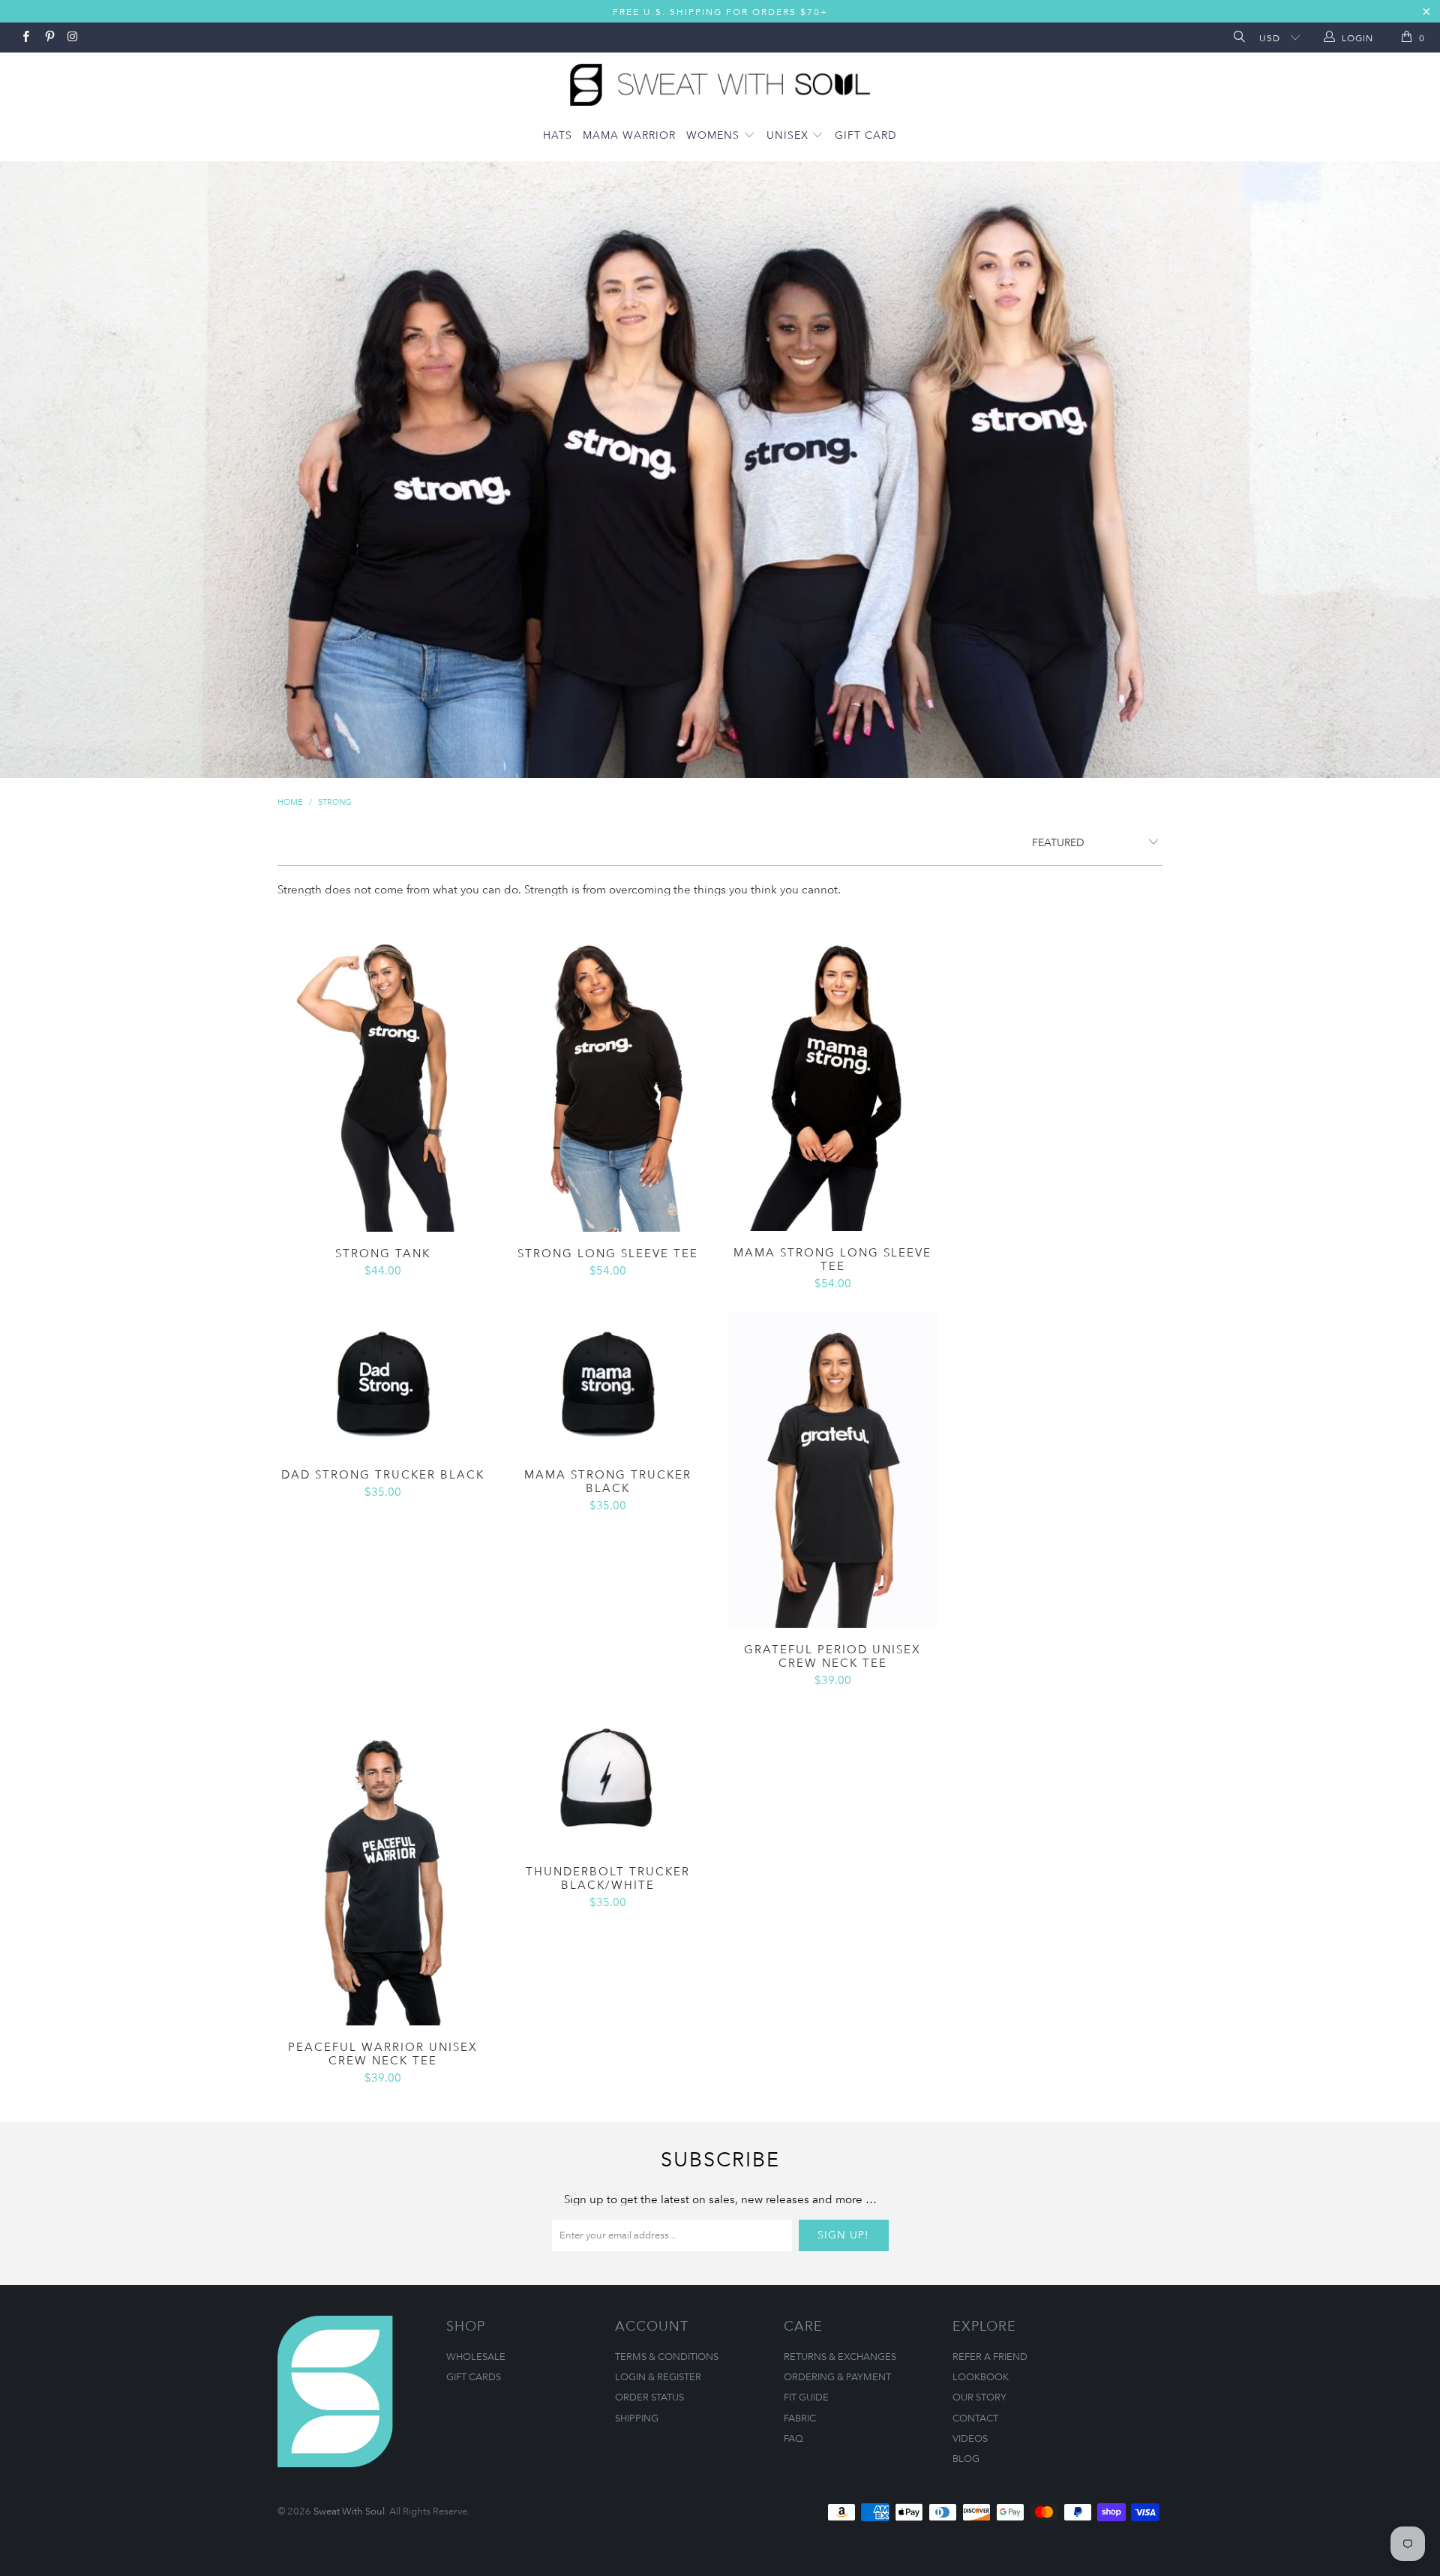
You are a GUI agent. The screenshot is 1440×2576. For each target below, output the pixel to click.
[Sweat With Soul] (720, 81)
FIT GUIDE (806, 2397)
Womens (715, 135)
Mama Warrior (629, 135)
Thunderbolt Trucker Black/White (607, 1780)
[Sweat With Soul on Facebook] (25, 38)
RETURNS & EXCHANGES (840, 2356)
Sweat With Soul (349, 2511)
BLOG (966, 2458)
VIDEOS (970, 2438)
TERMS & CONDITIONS (667, 2356)
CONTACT (975, 2418)
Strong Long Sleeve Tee (607, 1074)
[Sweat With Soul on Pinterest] (48, 38)
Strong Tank (382, 1074)
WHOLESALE (476, 2356)
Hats (558, 135)
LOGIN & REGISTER (658, 2376)
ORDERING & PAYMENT (837, 2376)
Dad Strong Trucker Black (382, 1383)
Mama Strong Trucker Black (607, 1383)
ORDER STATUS (649, 2397)
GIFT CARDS (474, 2376)
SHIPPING (637, 2418)
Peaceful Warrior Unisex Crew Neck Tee (382, 1867)
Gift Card (866, 135)
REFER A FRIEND (990, 2356)
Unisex (789, 135)
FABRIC (800, 2418)
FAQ (793, 2438)
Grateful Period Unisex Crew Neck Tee (832, 1470)
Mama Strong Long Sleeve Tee (832, 1073)
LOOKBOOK (981, 2376)
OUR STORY (979, 2397)
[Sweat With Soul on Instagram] (72, 38)
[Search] (1238, 38)
